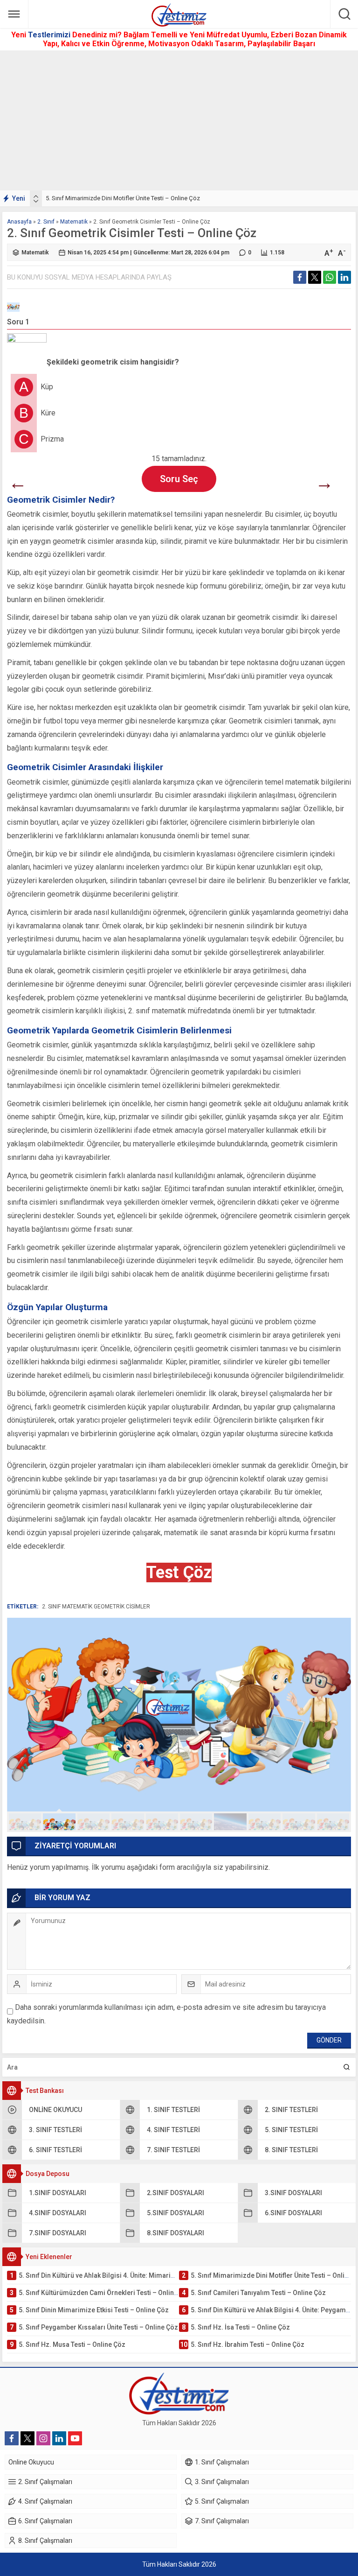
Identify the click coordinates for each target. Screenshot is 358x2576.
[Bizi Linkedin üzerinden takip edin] (59, 2438)
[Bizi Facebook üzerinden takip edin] (12, 2438)
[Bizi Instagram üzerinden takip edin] (43, 2438)
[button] (25, 1822)
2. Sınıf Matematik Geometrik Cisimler (96, 1607)
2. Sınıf (46, 222)
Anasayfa (19, 222)
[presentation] (36, 197)
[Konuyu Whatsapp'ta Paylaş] (330, 277)
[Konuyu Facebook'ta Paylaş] (300, 277)
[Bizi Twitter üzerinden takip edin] (28, 2438)
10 (333, 1822)
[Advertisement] (179, 120)
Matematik (74, 222)
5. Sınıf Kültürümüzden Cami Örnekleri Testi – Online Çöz (121, 198)
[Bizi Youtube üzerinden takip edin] (75, 2438)
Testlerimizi (50, 35)
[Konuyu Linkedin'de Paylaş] (344, 277)
